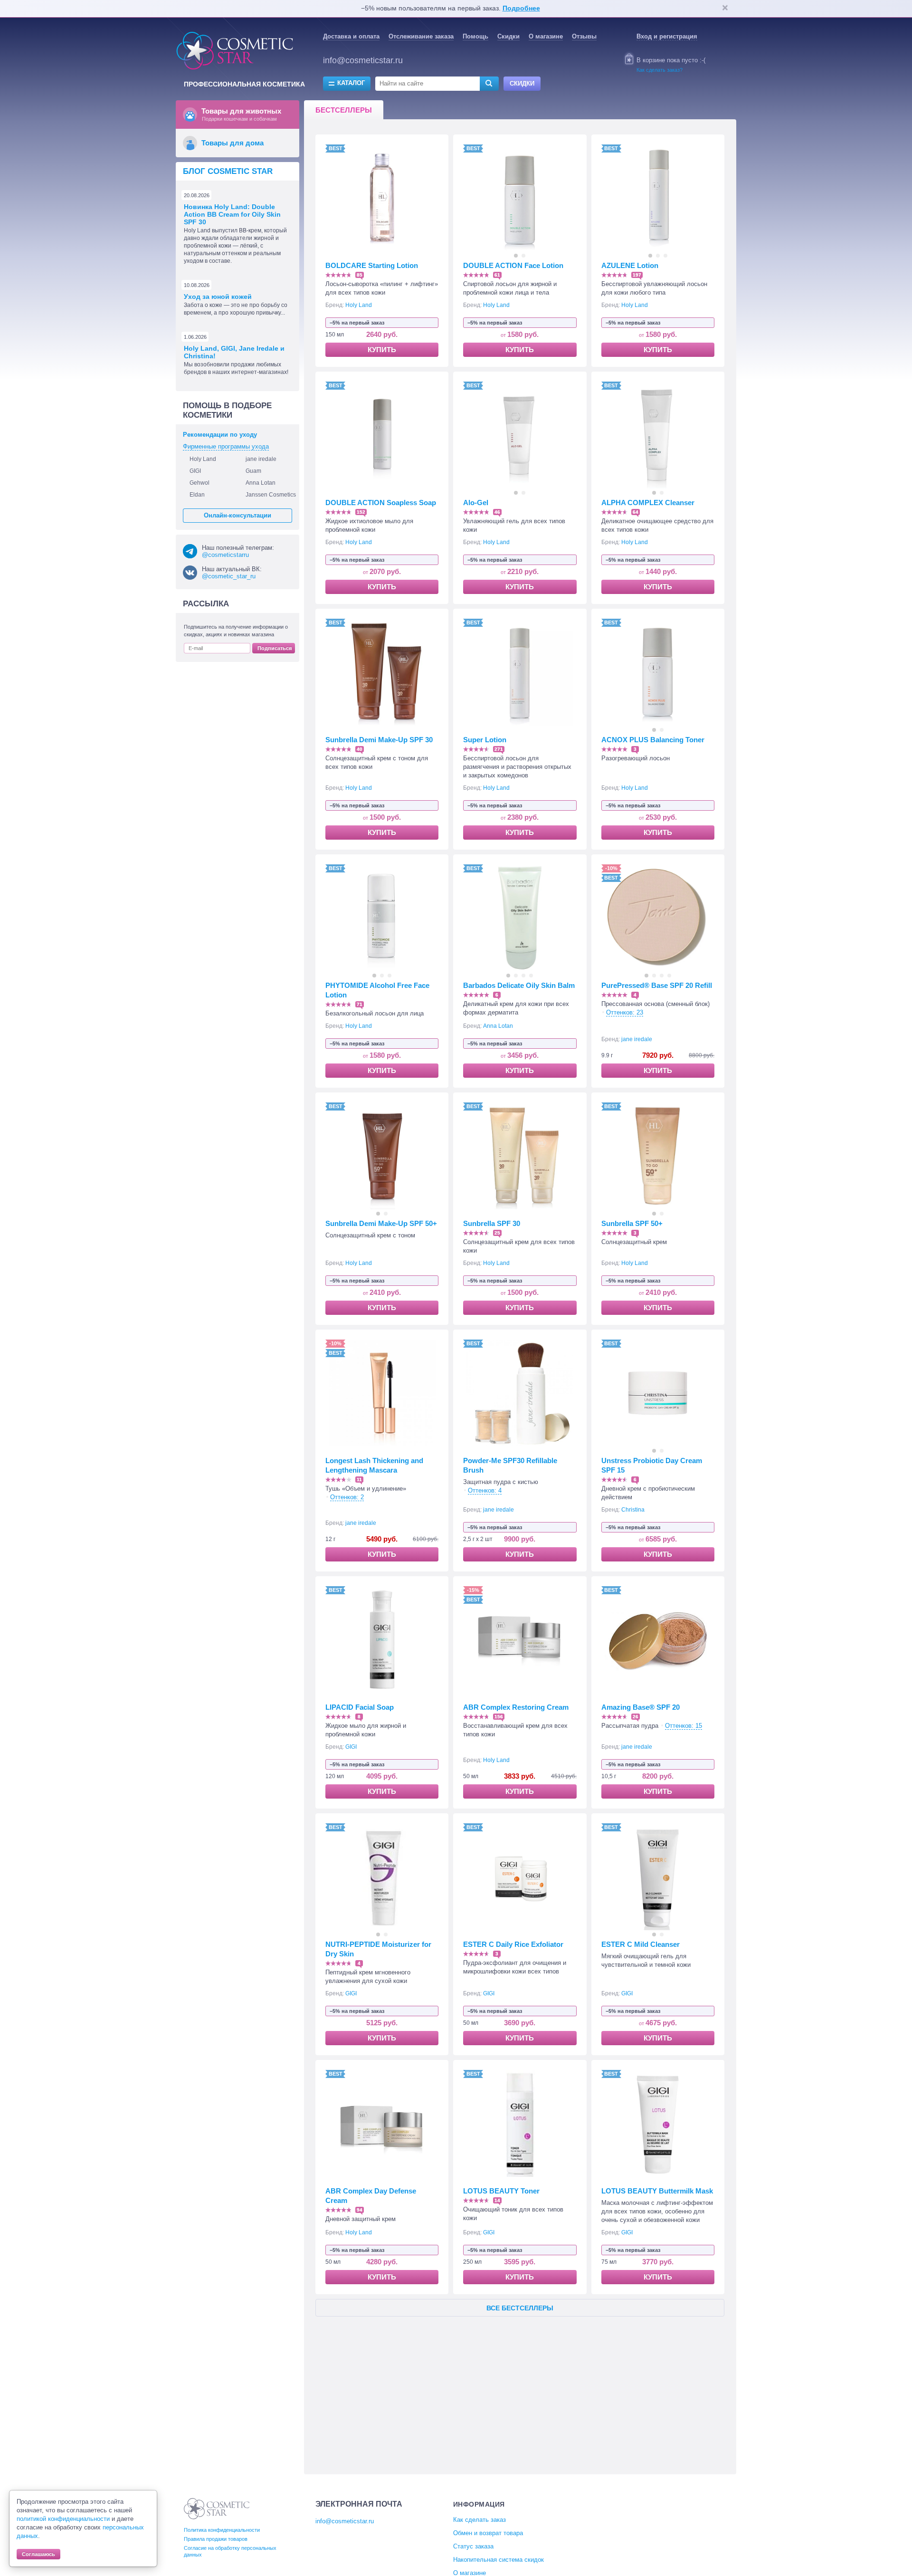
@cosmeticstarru (225, 555)
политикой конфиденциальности (63, 2519)
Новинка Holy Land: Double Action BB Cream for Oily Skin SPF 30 (232, 214)
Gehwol (199, 483)
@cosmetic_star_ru (229, 576)
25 (497, 1233)
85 (360, 275)
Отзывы (584, 36)
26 (636, 1717)
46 (497, 512)
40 (360, 749)
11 (359, 1480)
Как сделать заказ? (660, 70)
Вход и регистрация (667, 36)
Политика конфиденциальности (222, 2530)
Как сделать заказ (480, 2520)
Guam (253, 471)
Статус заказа (473, 2546)
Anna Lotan (498, 1026)
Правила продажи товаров (216, 2539)
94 (360, 2210)
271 (499, 749)
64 (636, 512)
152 (361, 512)
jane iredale (637, 1039)
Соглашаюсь (38, 2554)
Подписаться (275, 648)
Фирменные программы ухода (226, 446)
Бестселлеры (344, 110)
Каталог (351, 83)
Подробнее (521, 8)
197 (637, 275)
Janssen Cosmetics (271, 495)
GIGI (351, 1747)
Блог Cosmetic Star (228, 171)
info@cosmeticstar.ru (363, 60)
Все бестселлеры (520, 2308)
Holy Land (359, 305)
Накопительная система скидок (499, 2560)
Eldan (197, 495)
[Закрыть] (725, 9)
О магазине (546, 36)
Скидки (508, 36)
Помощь (475, 36)
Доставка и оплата (351, 36)
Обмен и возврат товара (488, 2533)
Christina (633, 1510)
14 (497, 2200)
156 (499, 1717)
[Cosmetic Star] (217, 2509)
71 (360, 1004)
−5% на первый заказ (357, 323)
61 (497, 275)
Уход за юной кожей (218, 297)
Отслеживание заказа (421, 36)
